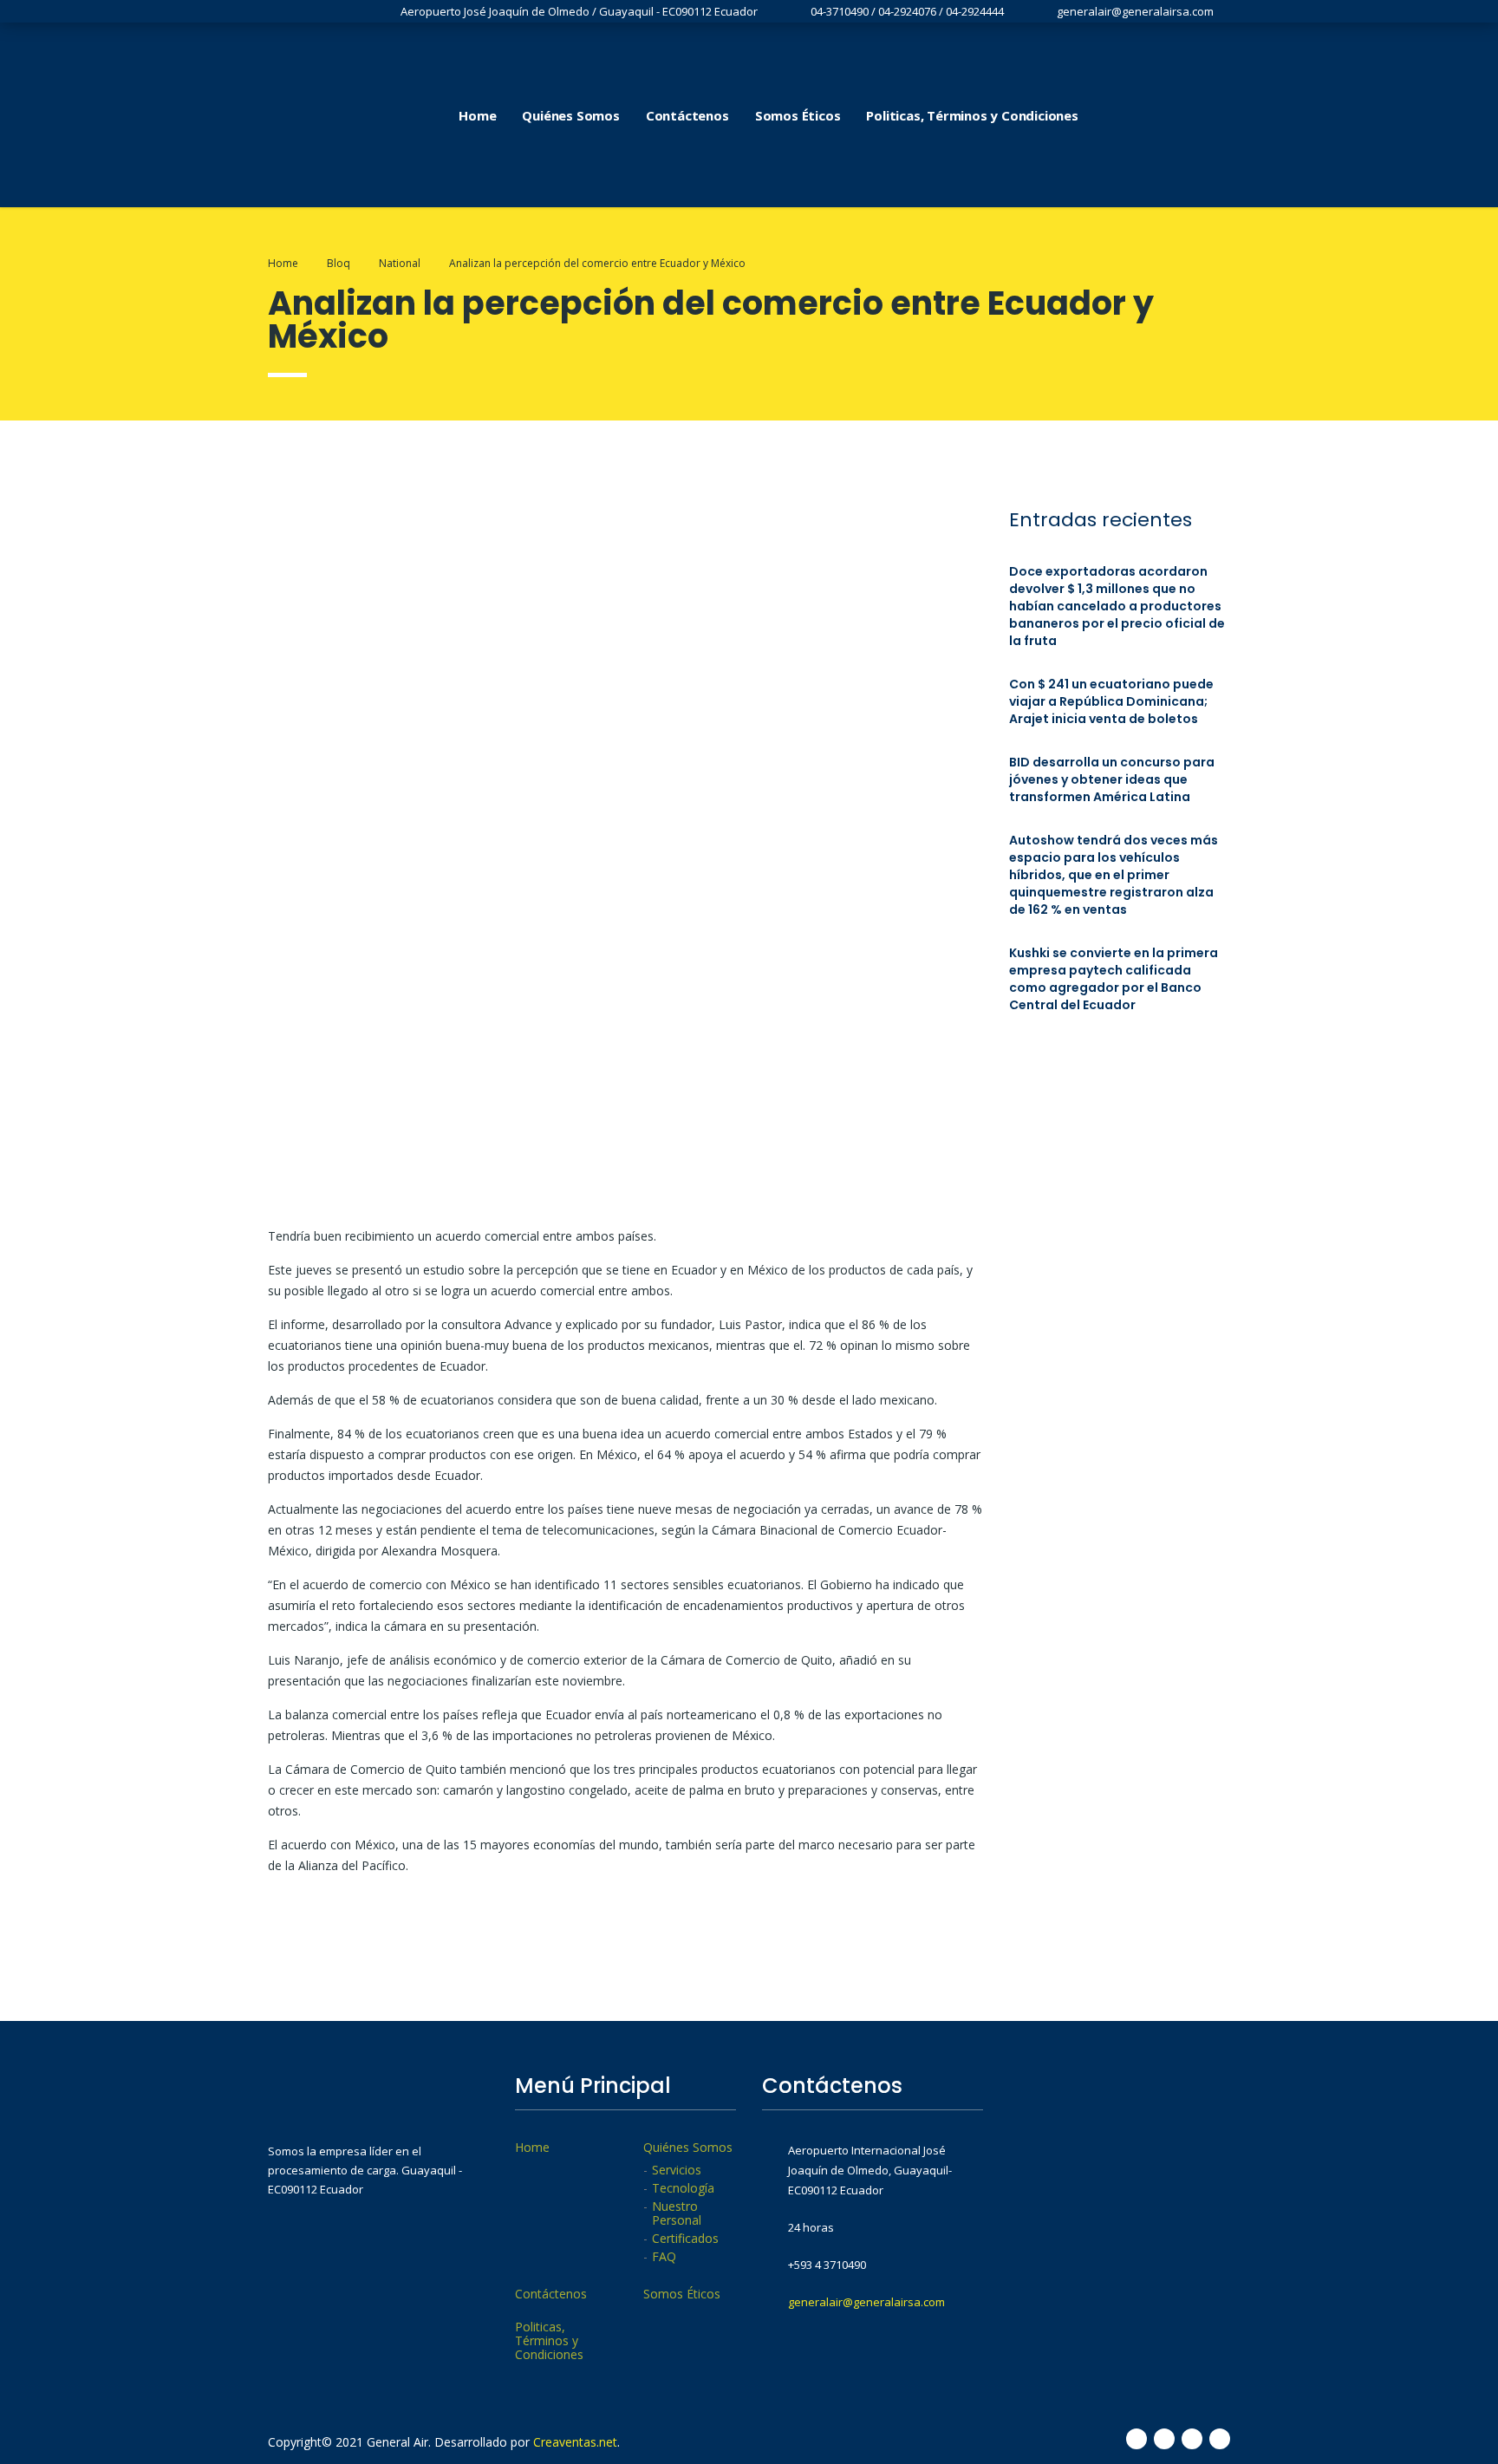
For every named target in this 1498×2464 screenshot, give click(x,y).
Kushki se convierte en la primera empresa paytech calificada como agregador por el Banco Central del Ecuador (1114, 979)
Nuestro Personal (677, 2213)
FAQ (664, 2257)
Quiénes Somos (570, 115)
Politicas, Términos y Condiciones (972, 115)
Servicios (677, 2170)
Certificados (685, 2239)
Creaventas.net (575, 2442)
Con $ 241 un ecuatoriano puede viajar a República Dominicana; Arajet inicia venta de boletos (1111, 701)
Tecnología (683, 2188)
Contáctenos (687, 115)
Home (477, 115)
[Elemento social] (1128, 115)
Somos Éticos (798, 115)
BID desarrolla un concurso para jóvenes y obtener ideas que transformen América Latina (1112, 779)
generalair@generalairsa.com (866, 2302)
